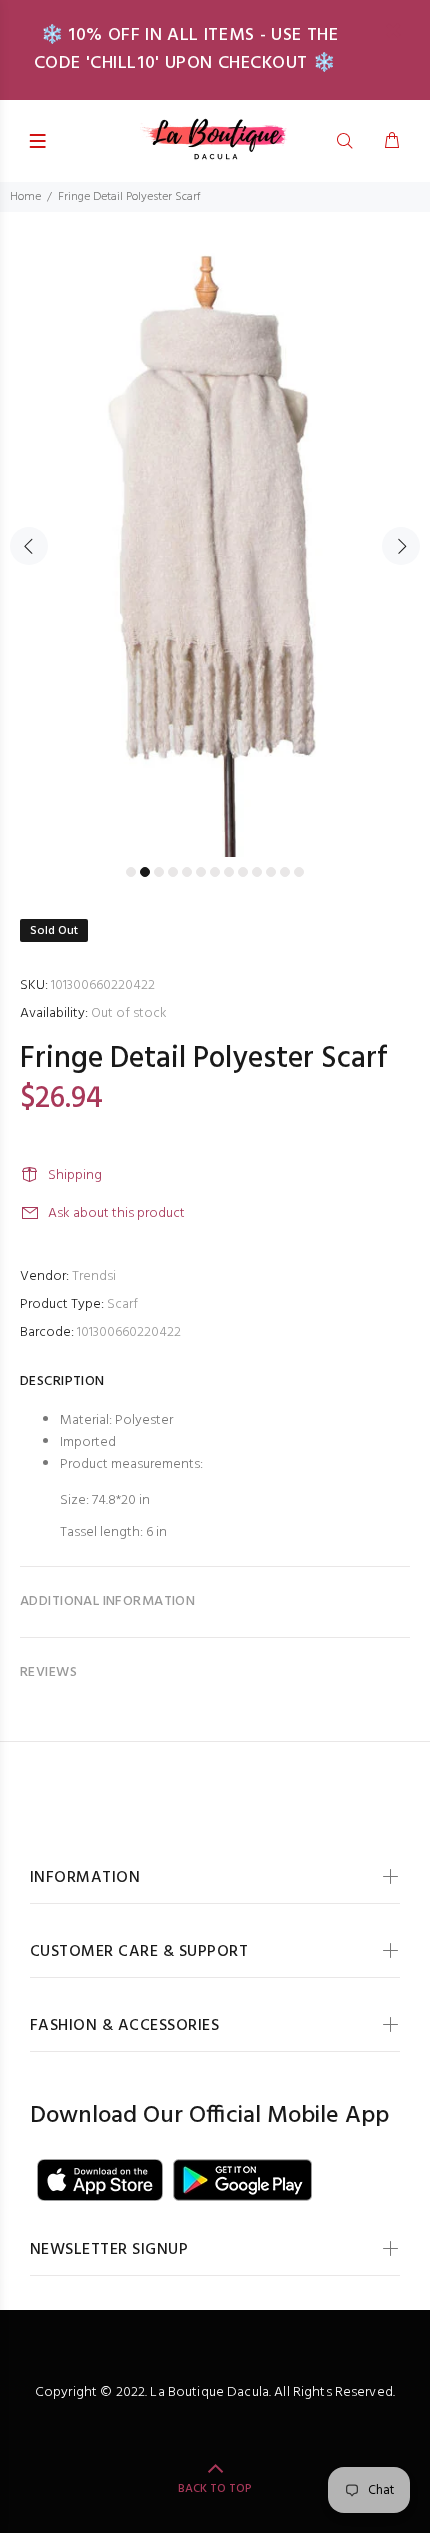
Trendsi (94, 1276)
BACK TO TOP (215, 2489)
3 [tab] (159, 872)
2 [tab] (145, 872)
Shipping (75, 1175)
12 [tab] (285, 872)
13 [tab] (299, 872)
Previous (29, 546)
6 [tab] (201, 872)
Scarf (122, 1304)
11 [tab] (271, 872)
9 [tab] (243, 872)
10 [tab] (257, 872)
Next (401, 546)
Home (25, 197)
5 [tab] (187, 872)
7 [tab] (215, 872)
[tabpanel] (215, 534)
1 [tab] (131, 872)
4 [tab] (173, 872)
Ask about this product (116, 1213)
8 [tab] (229, 872)
